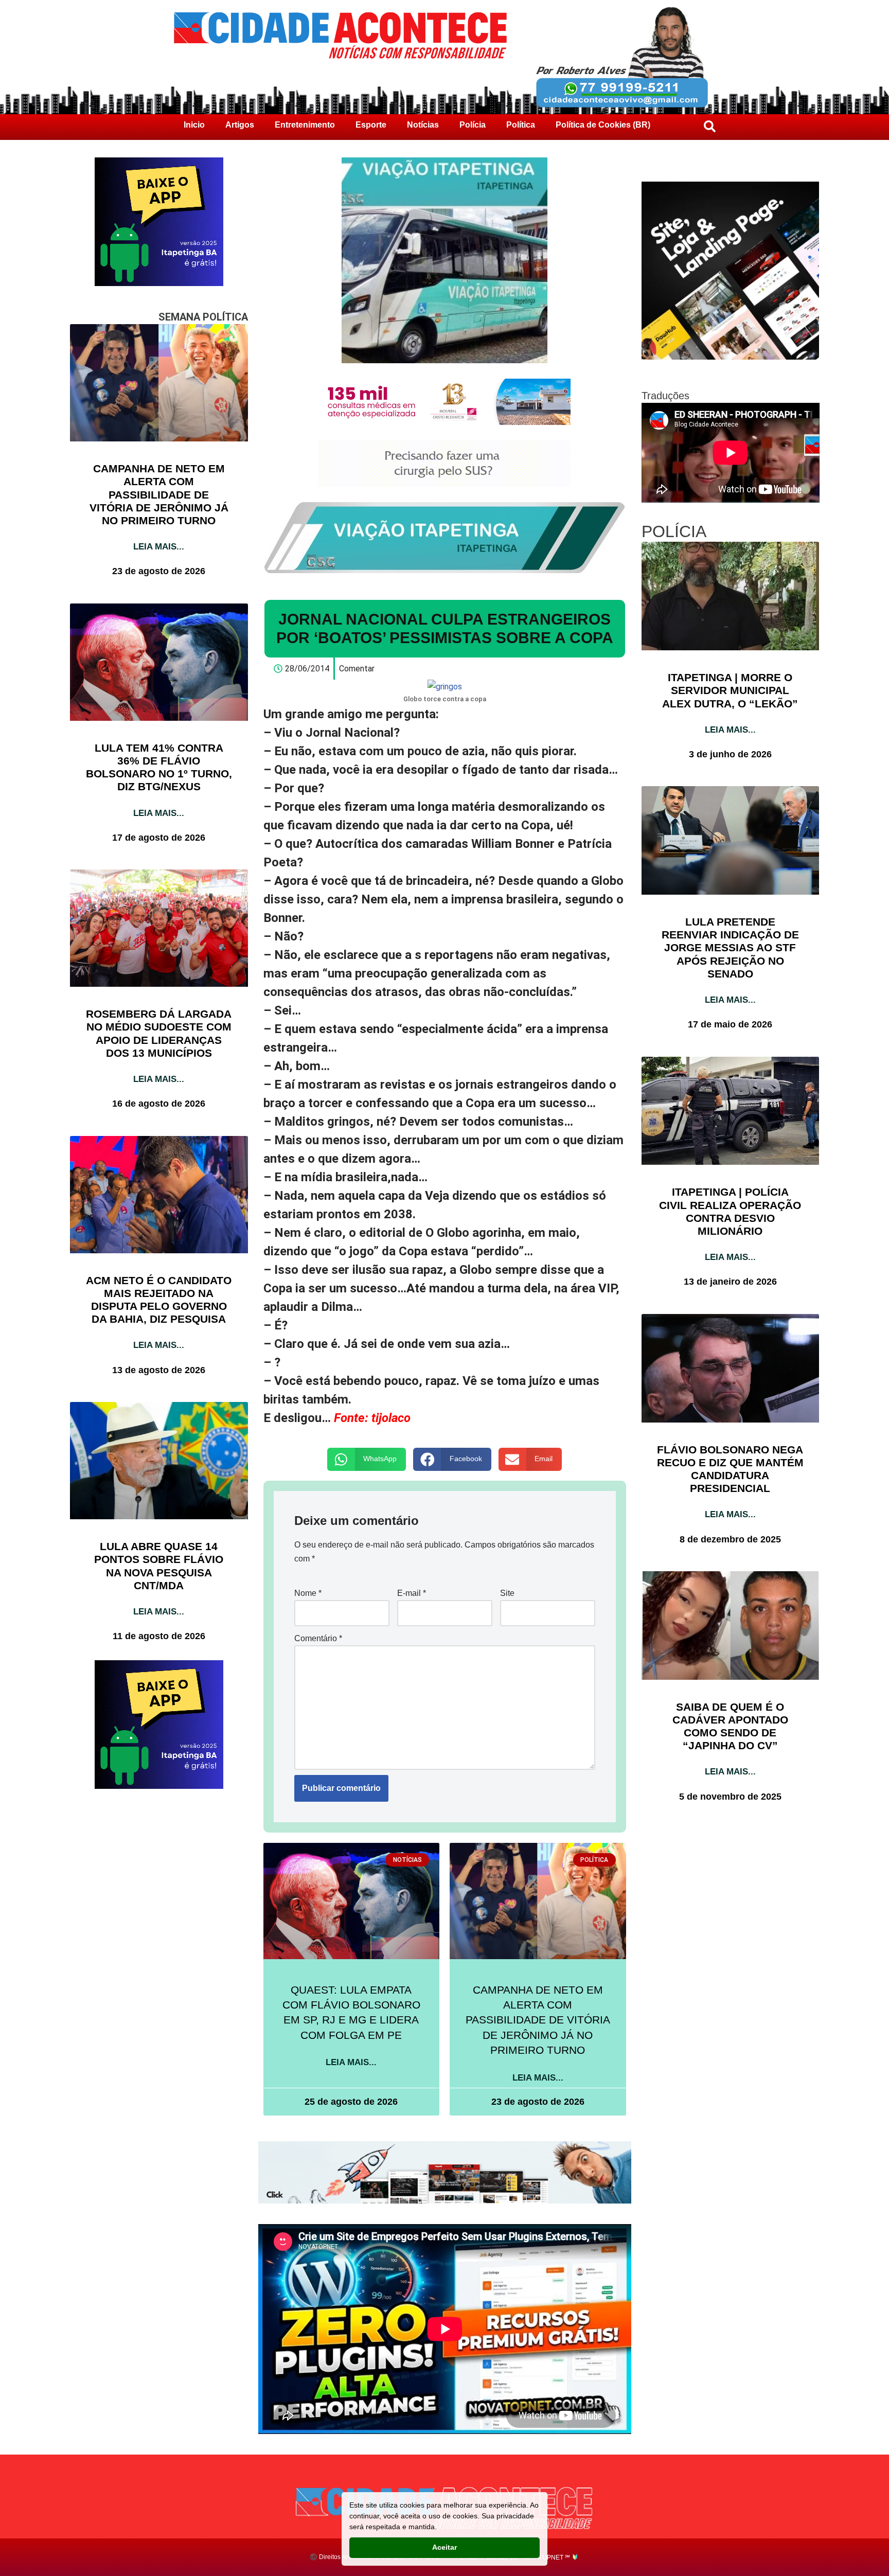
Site (507, 1593)
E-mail (412, 1593)
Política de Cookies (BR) (603, 125)
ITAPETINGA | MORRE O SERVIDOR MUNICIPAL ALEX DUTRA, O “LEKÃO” (730, 690)
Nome (308, 1593)
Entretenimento (305, 125)
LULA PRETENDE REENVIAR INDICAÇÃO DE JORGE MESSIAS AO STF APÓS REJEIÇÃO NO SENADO (730, 948)
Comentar (357, 669)
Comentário (318, 1638)
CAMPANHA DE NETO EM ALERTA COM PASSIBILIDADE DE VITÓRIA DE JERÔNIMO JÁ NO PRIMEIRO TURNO (159, 494)
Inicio (194, 125)
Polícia (473, 125)
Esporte (371, 125)
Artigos (240, 125)
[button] (367, 1459)
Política (521, 125)
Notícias (423, 125)
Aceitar (444, 2547)
